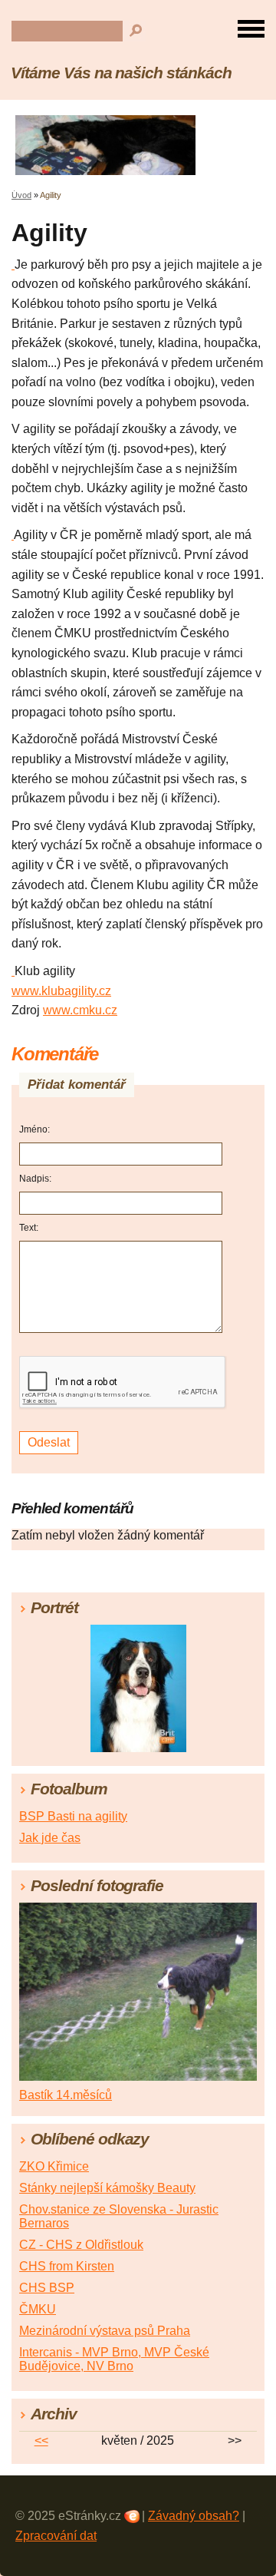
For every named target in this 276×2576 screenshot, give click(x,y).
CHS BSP (47, 2288)
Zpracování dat (56, 2536)
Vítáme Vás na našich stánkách (121, 73)
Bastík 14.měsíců (66, 2095)
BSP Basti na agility (73, 1816)
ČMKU (38, 2309)
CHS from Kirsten (67, 2266)
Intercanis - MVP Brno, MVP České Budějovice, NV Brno (114, 2359)
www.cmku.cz (80, 1010)
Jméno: (34, 1129)
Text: (29, 1228)
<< (41, 2440)
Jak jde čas (50, 1838)
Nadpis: (35, 1179)
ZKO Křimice (54, 2166)
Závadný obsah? (194, 2516)
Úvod (21, 195)
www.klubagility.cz (61, 991)
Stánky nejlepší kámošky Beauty (107, 2188)
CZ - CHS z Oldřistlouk (81, 2245)
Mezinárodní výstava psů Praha (105, 2331)
